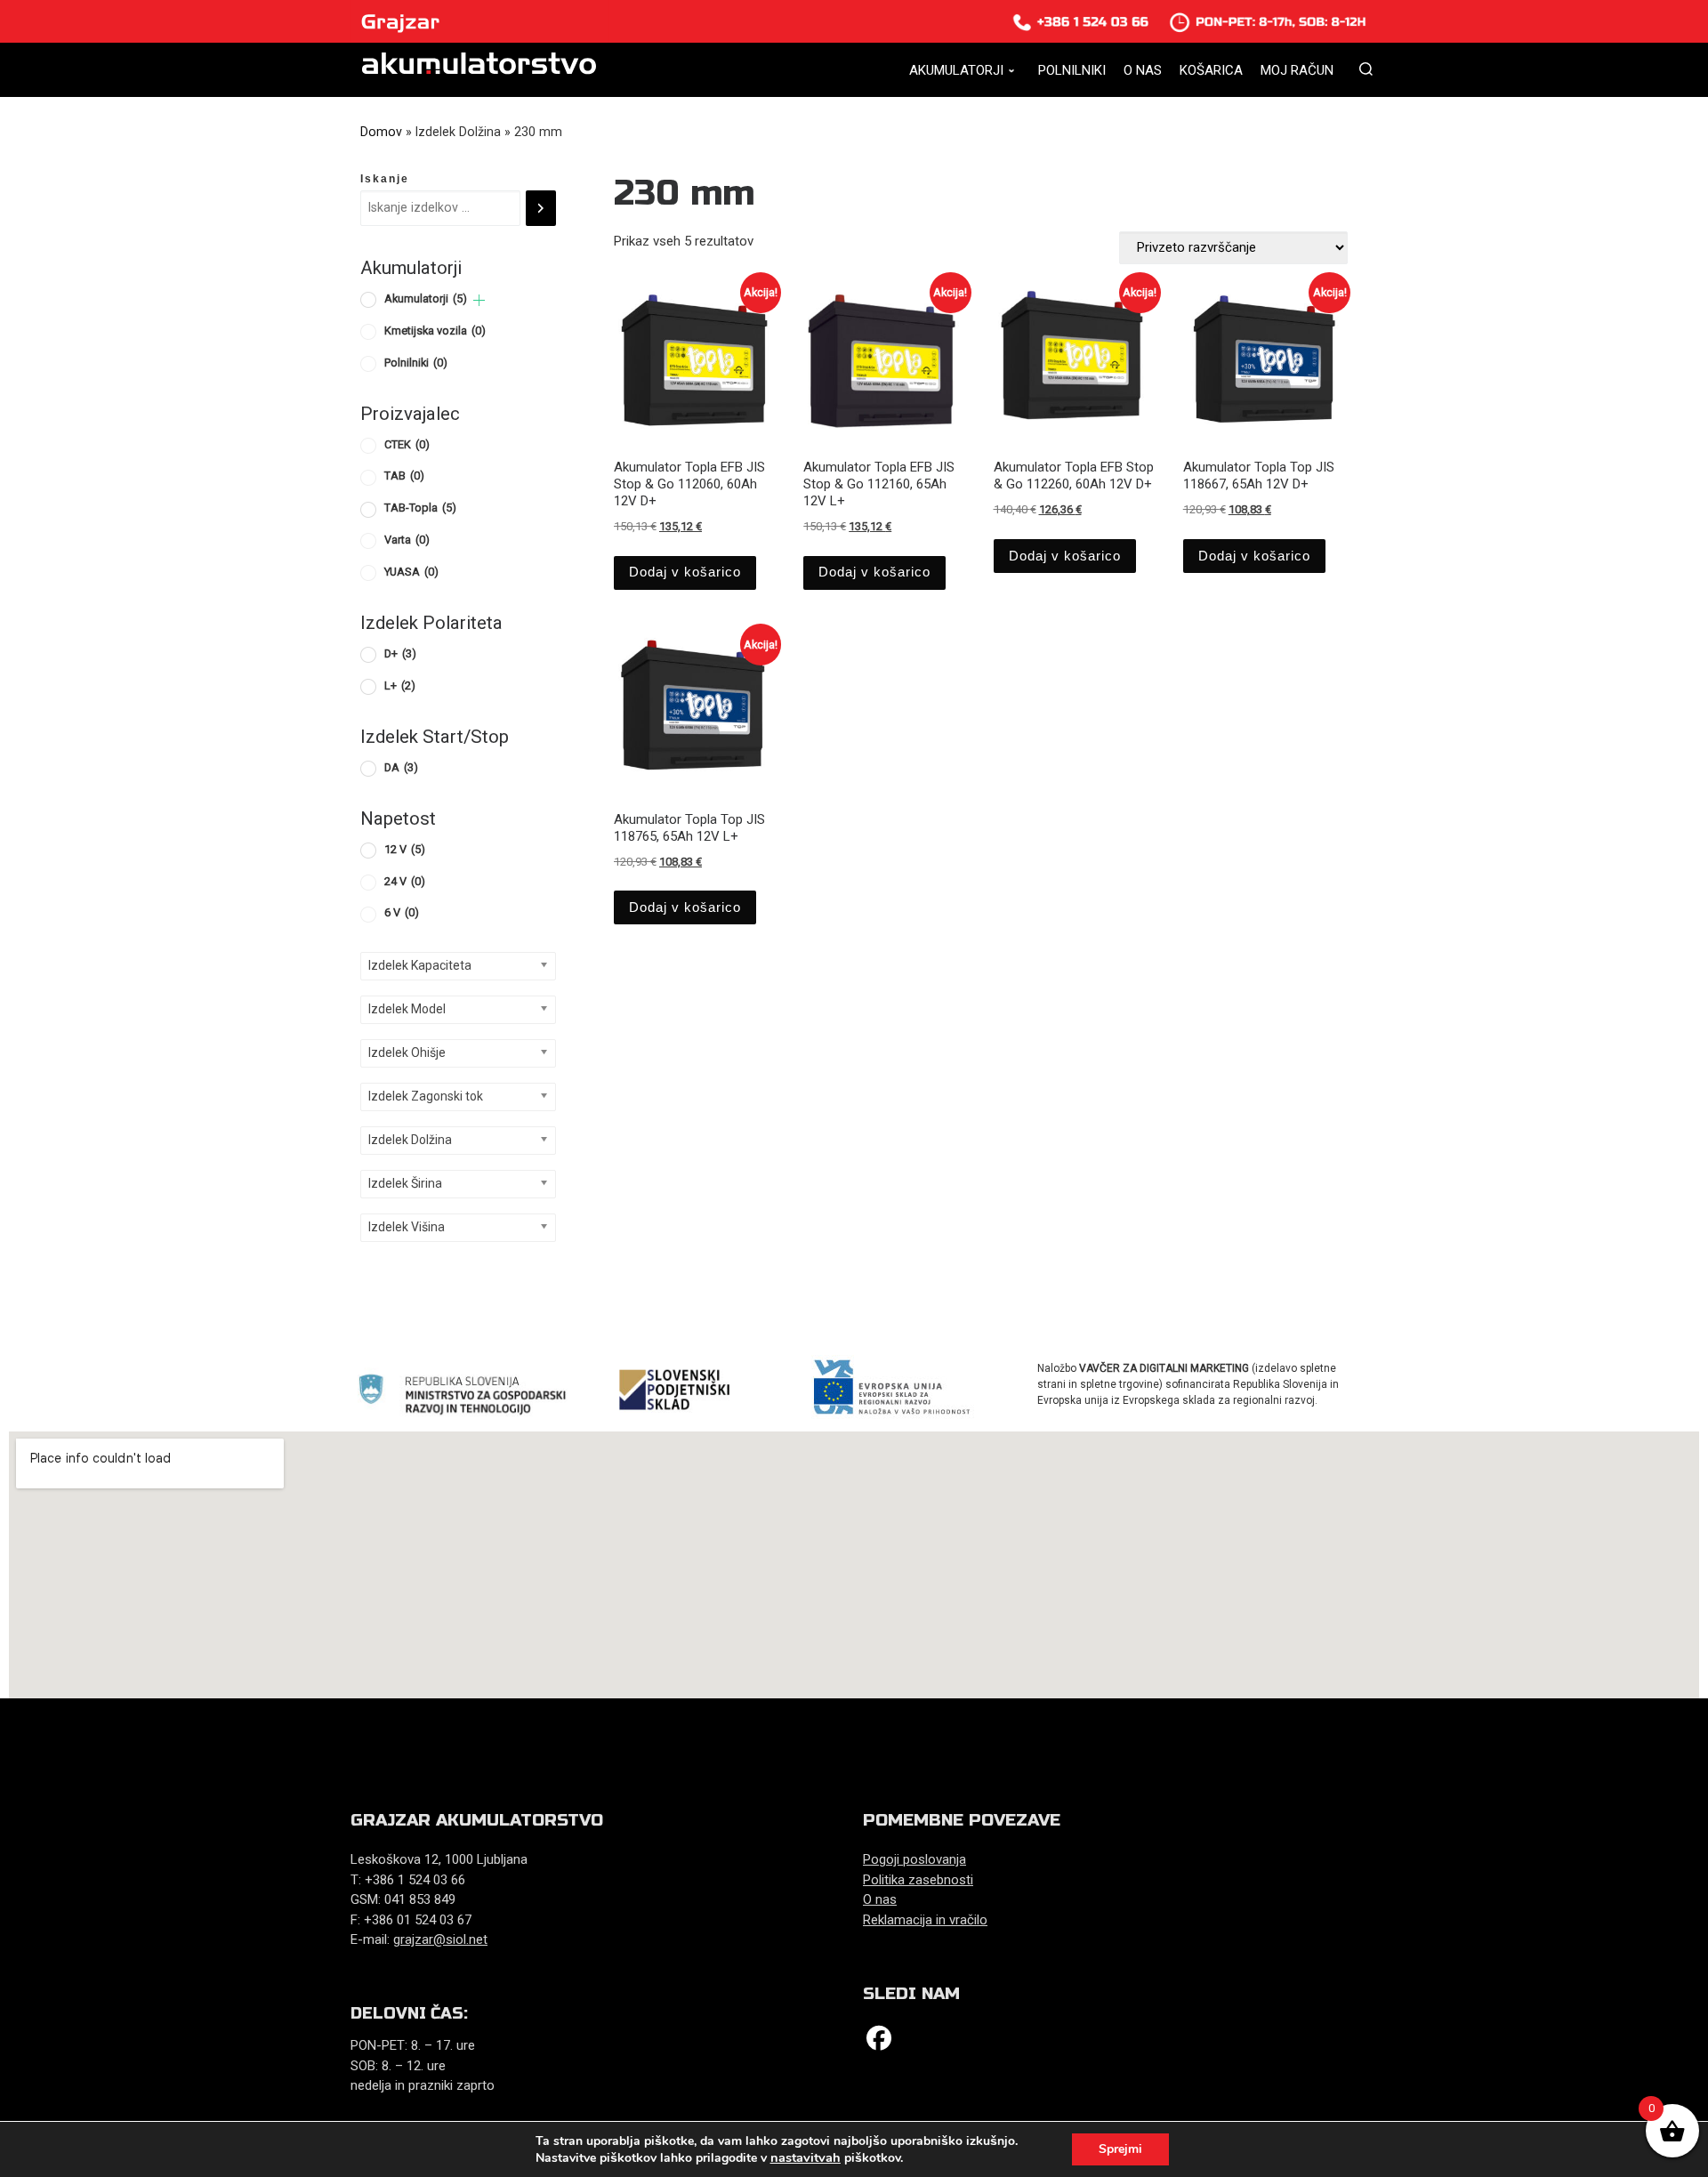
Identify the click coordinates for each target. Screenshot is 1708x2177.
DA (401, 767)
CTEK (407, 444)
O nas (880, 1899)
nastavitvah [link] (806, 2157)
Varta (407, 540)
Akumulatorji (426, 298)
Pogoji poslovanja (914, 1859)
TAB (404, 476)
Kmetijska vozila (435, 331)
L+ (400, 685)
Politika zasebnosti (918, 1880)
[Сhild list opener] (479, 300)
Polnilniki (416, 363)
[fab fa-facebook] (879, 2042)
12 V (405, 849)
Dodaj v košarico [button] (685, 572)
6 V (402, 912)
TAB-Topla (420, 508)
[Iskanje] (541, 208)
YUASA (411, 572)
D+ (400, 653)
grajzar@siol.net (440, 1939)
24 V (405, 881)
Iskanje (385, 179)
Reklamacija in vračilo (925, 1920)
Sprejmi (1120, 2149)
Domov (381, 132)
